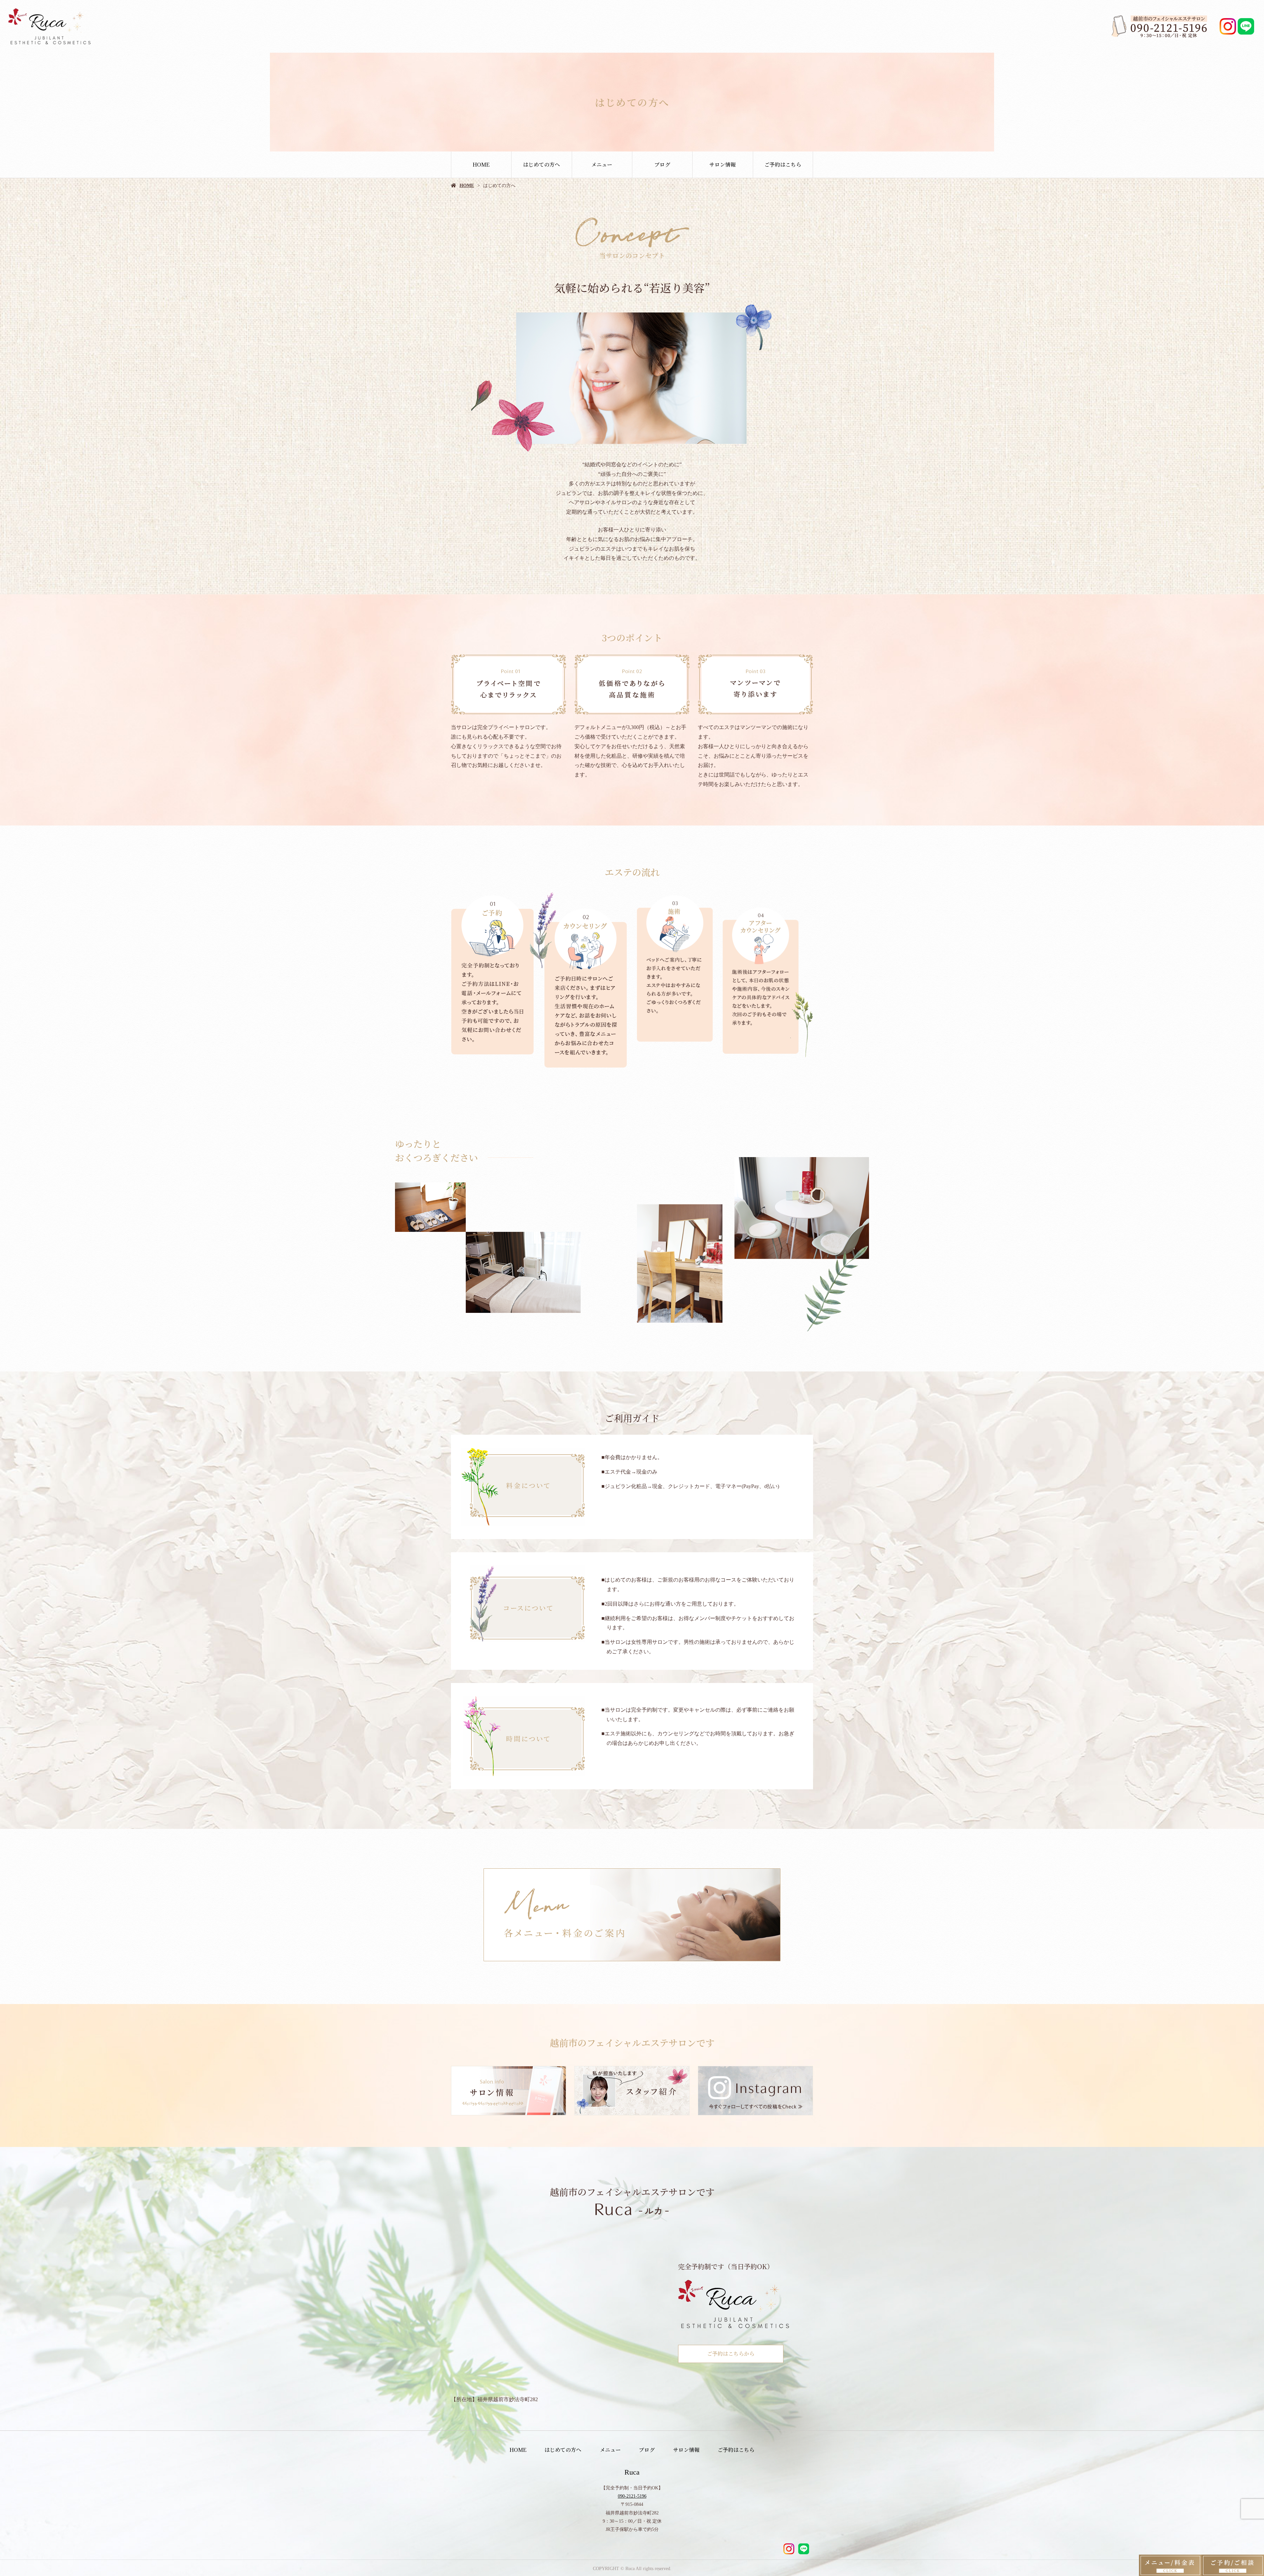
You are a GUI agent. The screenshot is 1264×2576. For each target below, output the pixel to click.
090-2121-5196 (632, 2496)
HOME (481, 164)
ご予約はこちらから (731, 2354)
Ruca (632, 2472)
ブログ (662, 164)
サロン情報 (723, 164)
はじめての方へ (541, 164)
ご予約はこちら (783, 164)
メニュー (602, 164)
